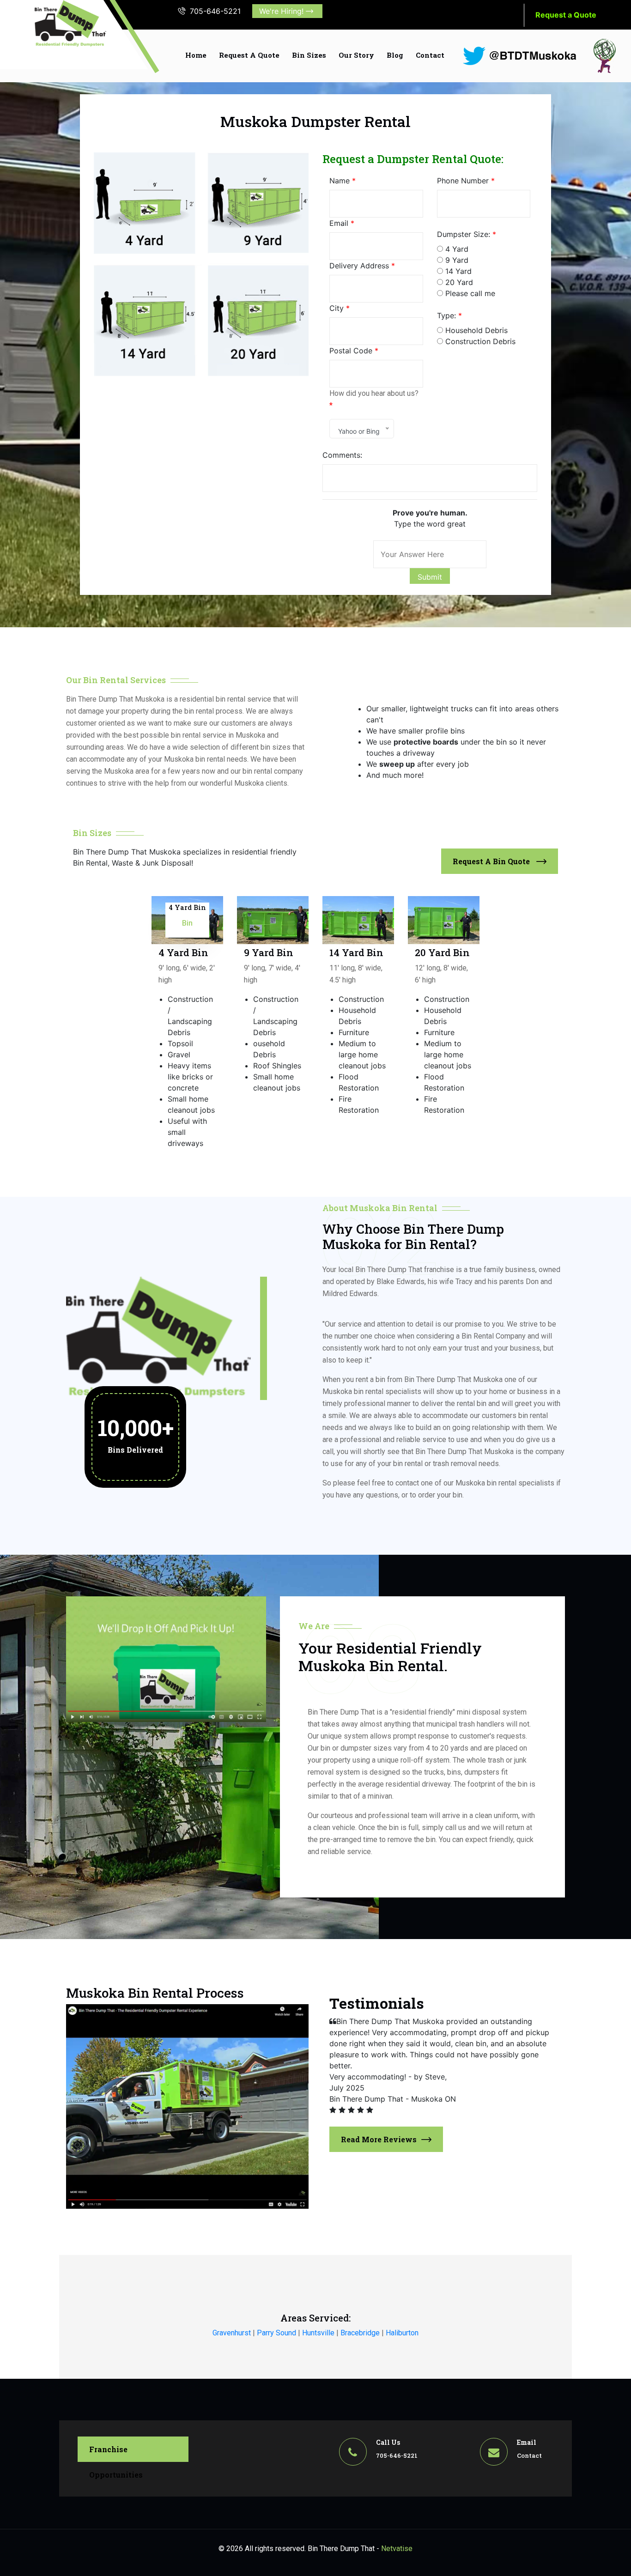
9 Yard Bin (270, 907)
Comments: (342, 455)
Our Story (356, 55)
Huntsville (318, 2333)
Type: (449, 315)
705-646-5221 (215, 11)
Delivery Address (362, 266)
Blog (395, 55)
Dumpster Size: (467, 234)
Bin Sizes (309, 55)
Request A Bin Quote (492, 861)
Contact (430, 55)
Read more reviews (379, 2139)
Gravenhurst (232, 2333)
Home (196, 55)
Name (343, 181)
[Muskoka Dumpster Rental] (70, 24)
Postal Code (354, 351)
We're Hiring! (282, 11)
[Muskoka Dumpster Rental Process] (187, 2106)
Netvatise (397, 2549)
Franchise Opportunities (116, 2453)
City (340, 308)
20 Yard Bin (443, 907)
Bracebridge (360, 2333)
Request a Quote (566, 15)
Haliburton (402, 2333)
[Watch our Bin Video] (166, 1658)
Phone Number (466, 181)
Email (342, 223)
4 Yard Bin (187, 907)
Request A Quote (249, 55)
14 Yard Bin (358, 907)
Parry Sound (276, 2333)
